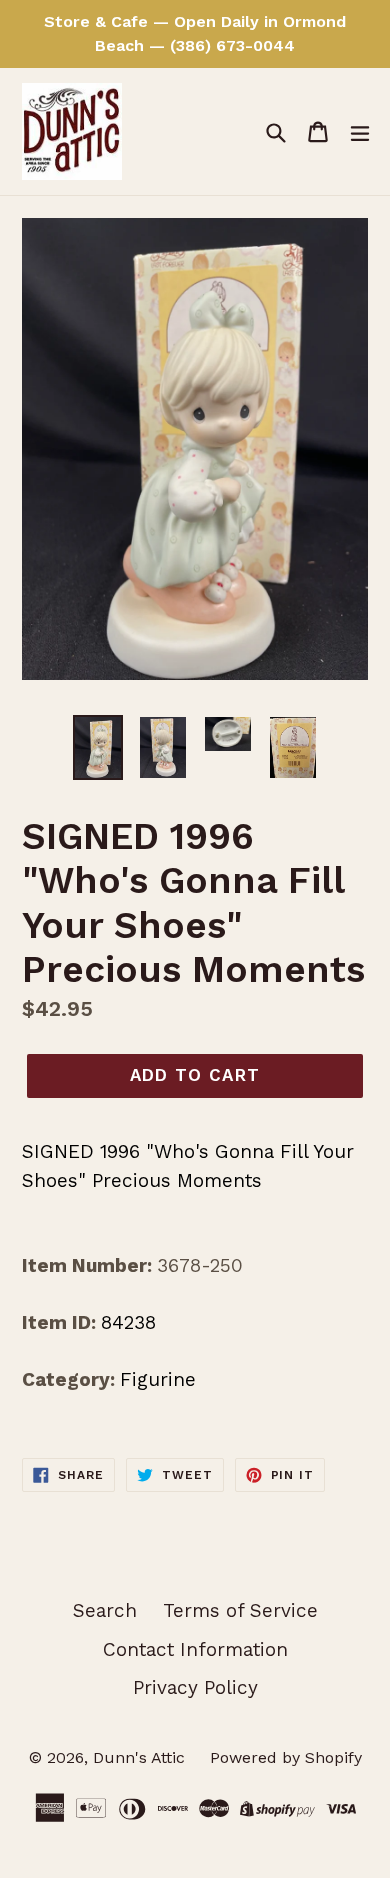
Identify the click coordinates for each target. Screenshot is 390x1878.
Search (105, 1610)
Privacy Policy (195, 1687)
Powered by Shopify (286, 1757)
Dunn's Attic (141, 1757)
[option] (97, 747)
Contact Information (195, 1649)
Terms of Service (240, 1610)
